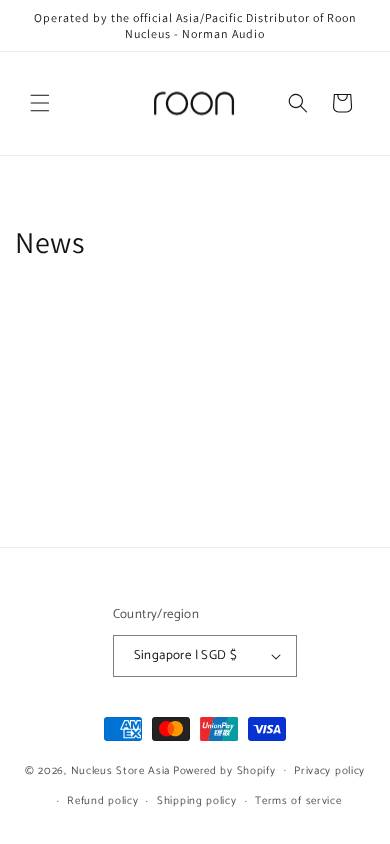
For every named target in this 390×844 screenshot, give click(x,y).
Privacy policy (329, 771)
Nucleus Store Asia (121, 770)
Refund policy (102, 801)
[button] (40, 103)
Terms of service (298, 801)
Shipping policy (197, 801)
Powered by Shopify (224, 770)
